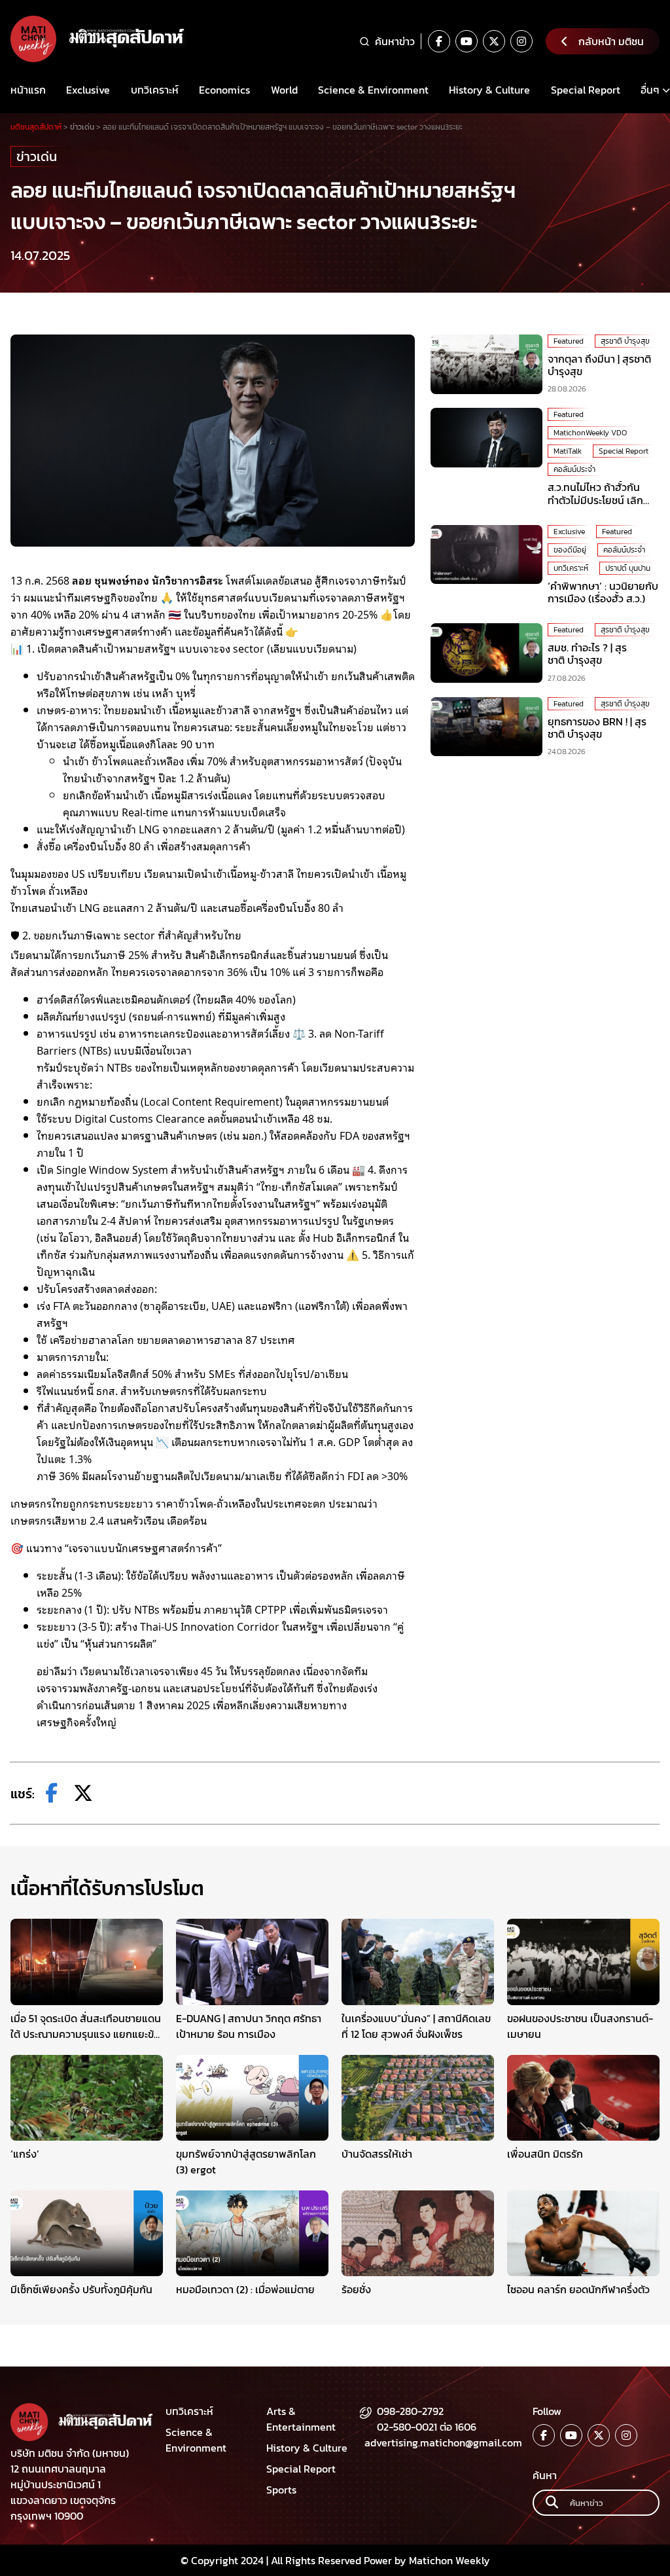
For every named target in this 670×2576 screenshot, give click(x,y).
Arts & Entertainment (301, 2419)
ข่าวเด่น (37, 156)
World (284, 90)
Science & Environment (373, 90)
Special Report (586, 90)
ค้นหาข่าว (395, 41)
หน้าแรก (28, 90)
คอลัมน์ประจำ (574, 469)
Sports (281, 2490)
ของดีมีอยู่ (570, 550)
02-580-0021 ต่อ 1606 (427, 2427)
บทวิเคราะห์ (155, 90)
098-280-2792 (410, 2411)
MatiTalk (568, 451)
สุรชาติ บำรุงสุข (625, 341)
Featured (569, 341)
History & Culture (489, 90)
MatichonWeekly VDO (590, 433)
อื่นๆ (650, 90)
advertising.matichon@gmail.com (443, 2442)
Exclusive (88, 90)
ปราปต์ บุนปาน (628, 568)
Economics (224, 90)
